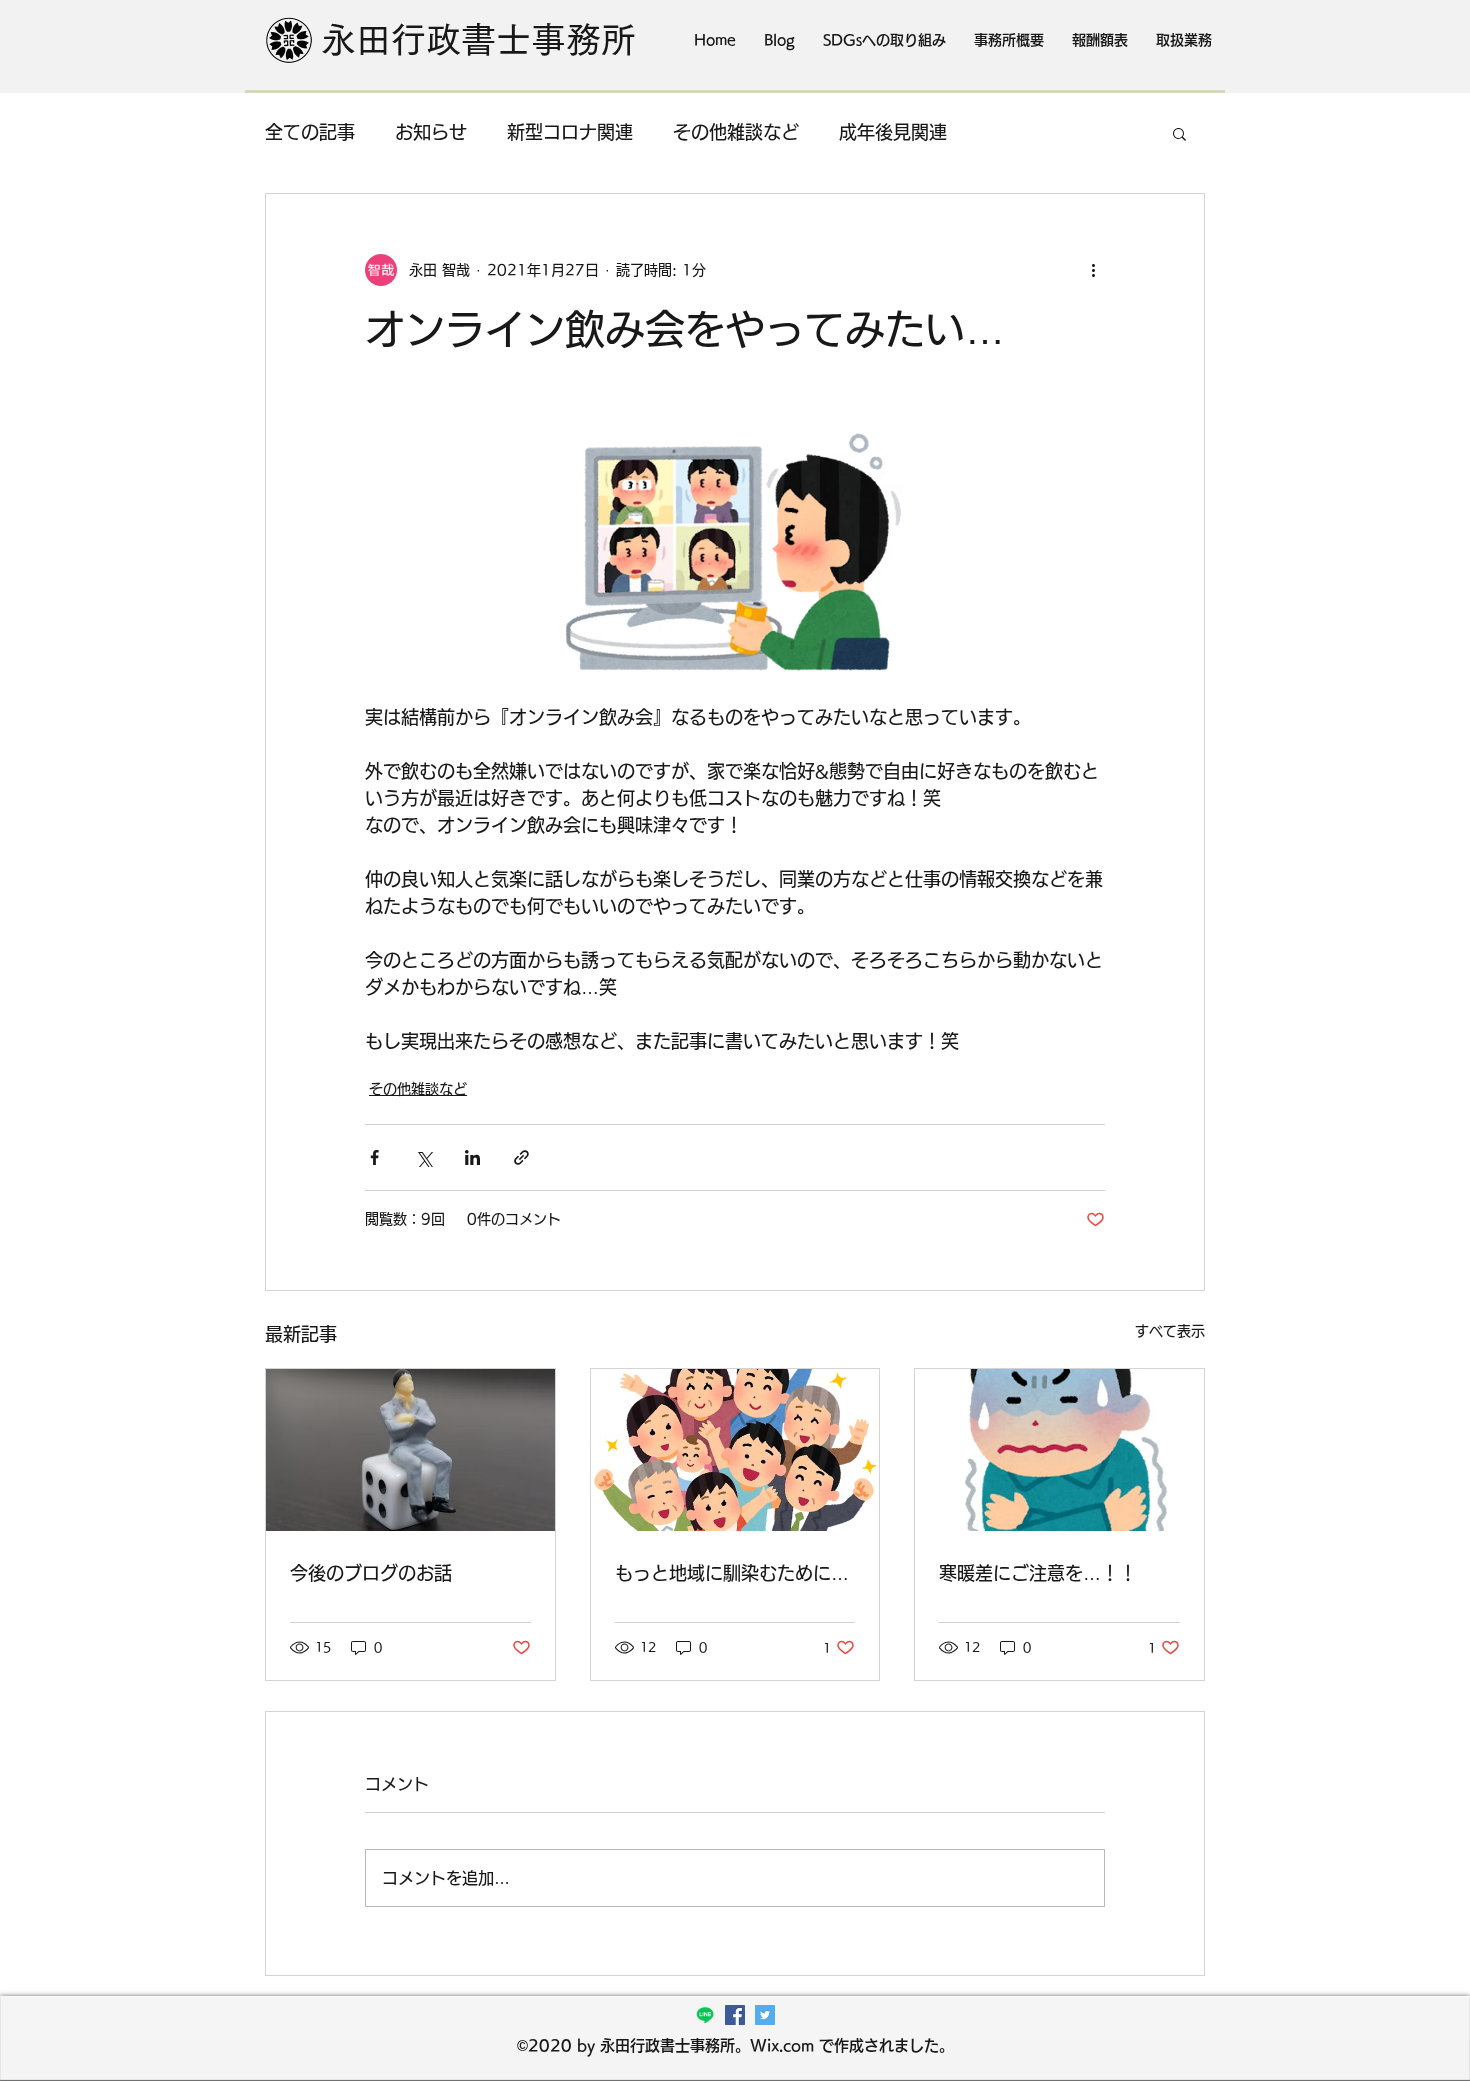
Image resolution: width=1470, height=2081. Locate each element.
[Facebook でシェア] (374, 1157)
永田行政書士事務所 (478, 39)
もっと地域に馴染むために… (732, 1573)
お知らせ (431, 132)
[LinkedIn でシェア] (472, 1157)
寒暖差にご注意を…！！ (1038, 1573)
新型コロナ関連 (570, 132)
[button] (1179, 133)
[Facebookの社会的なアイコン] (735, 2015)
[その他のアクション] (1093, 270)
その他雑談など (736, 132)
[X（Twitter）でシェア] (423, 1157)
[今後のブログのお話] (410, 1450)
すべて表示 (1170, 1331)
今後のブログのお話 (371, 1573)
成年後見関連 (893, 132)
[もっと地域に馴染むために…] (735, 1450)
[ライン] (705, 2015)
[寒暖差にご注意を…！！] (1059, 1450)
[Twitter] (765, 2015)
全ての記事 (310, 132)
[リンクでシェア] (521, 1157)
